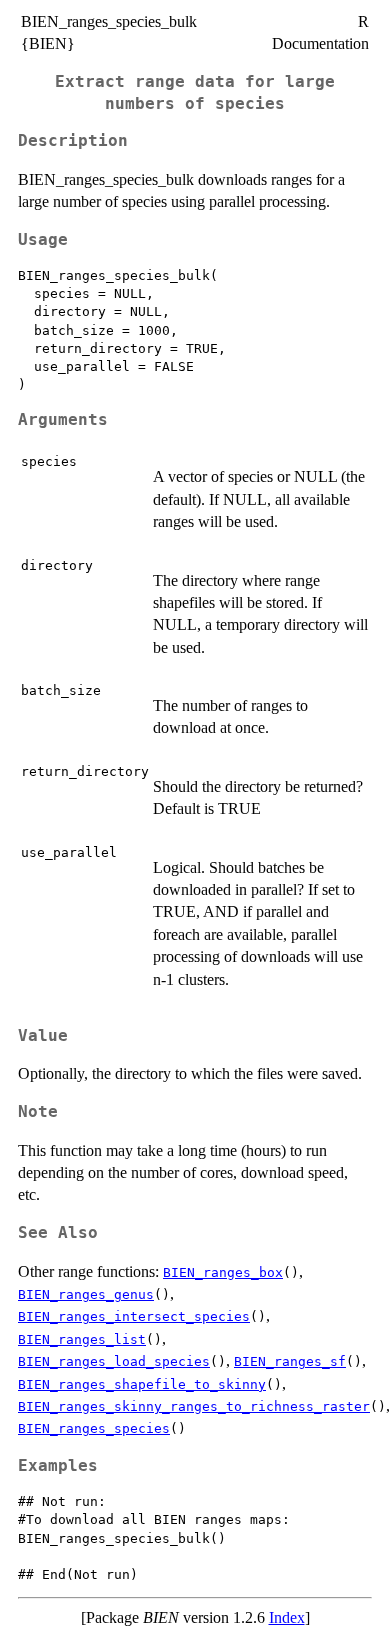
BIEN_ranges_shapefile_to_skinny (142, 1384)
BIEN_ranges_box (223, 1272)
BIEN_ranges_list (82, 1339)
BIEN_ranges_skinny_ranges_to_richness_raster (194, 1406)
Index (287, 1617)
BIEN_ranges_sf (290, 1361)
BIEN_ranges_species (94, 1428)
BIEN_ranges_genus (86, 1294)
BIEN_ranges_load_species (114, 1361)
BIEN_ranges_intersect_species (134, 1316)
